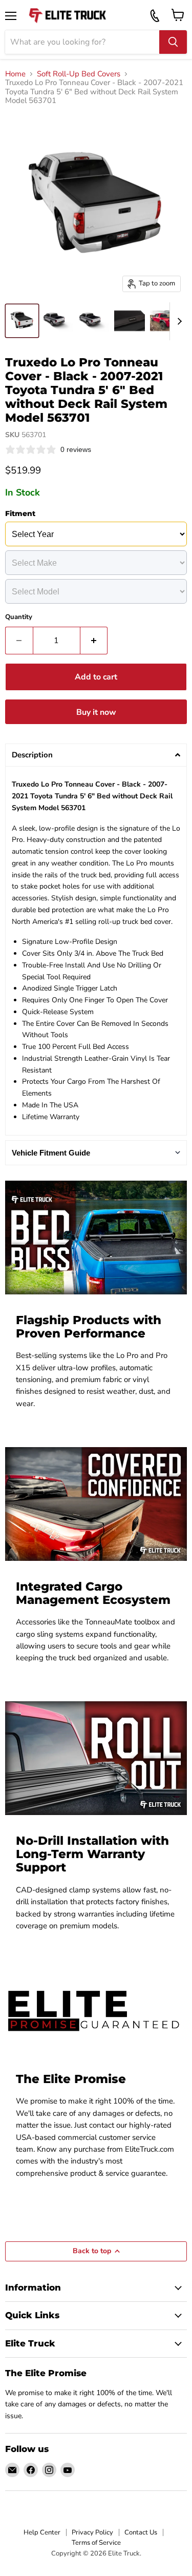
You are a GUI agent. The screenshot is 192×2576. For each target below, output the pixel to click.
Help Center (42, 2532)
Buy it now (96, 712)
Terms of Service (96, 2543)
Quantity (19, 617)
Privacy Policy (92, 2532)
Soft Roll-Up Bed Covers (79, 74)
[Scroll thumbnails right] (178, 322)
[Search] (173, 42)
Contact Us (141, 2532)
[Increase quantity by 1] (94, 641)
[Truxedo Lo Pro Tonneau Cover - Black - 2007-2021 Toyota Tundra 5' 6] (22, 321)
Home (15, 74)
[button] (96, 755)
